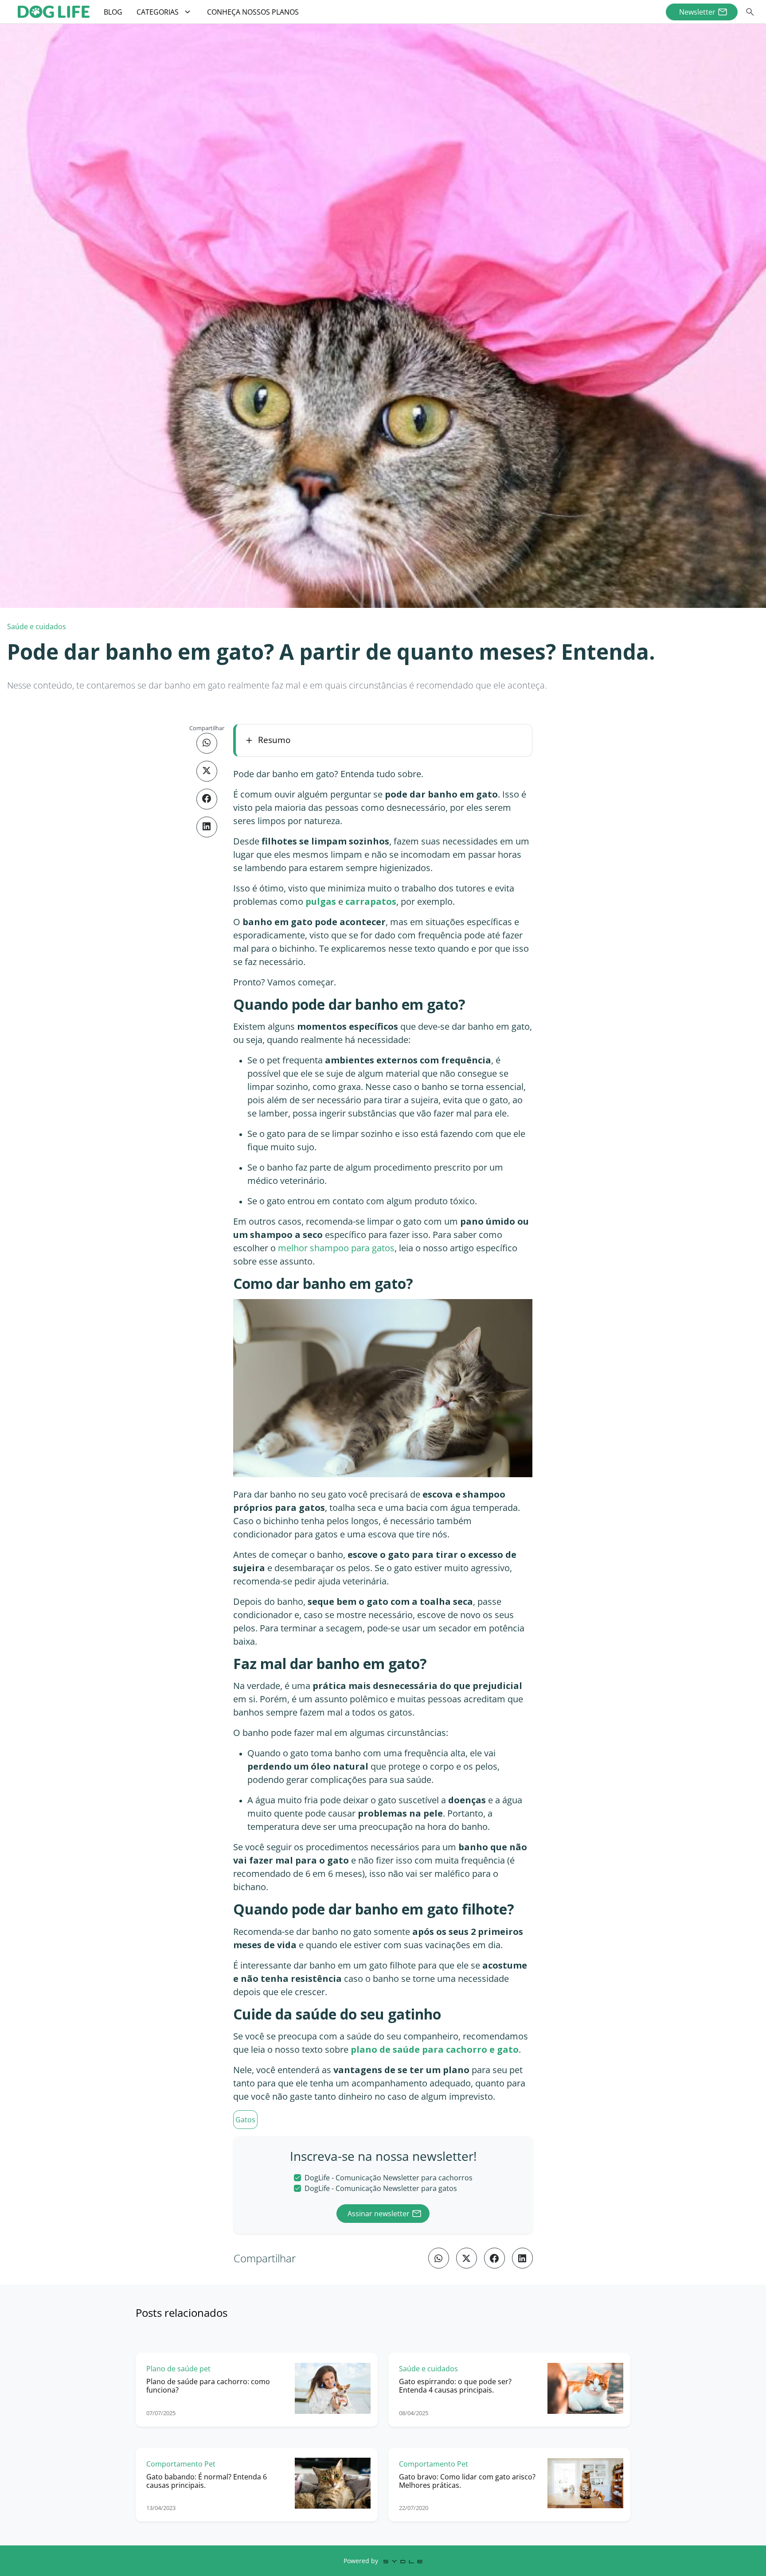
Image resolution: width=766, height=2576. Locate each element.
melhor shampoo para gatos (336, 1248)
